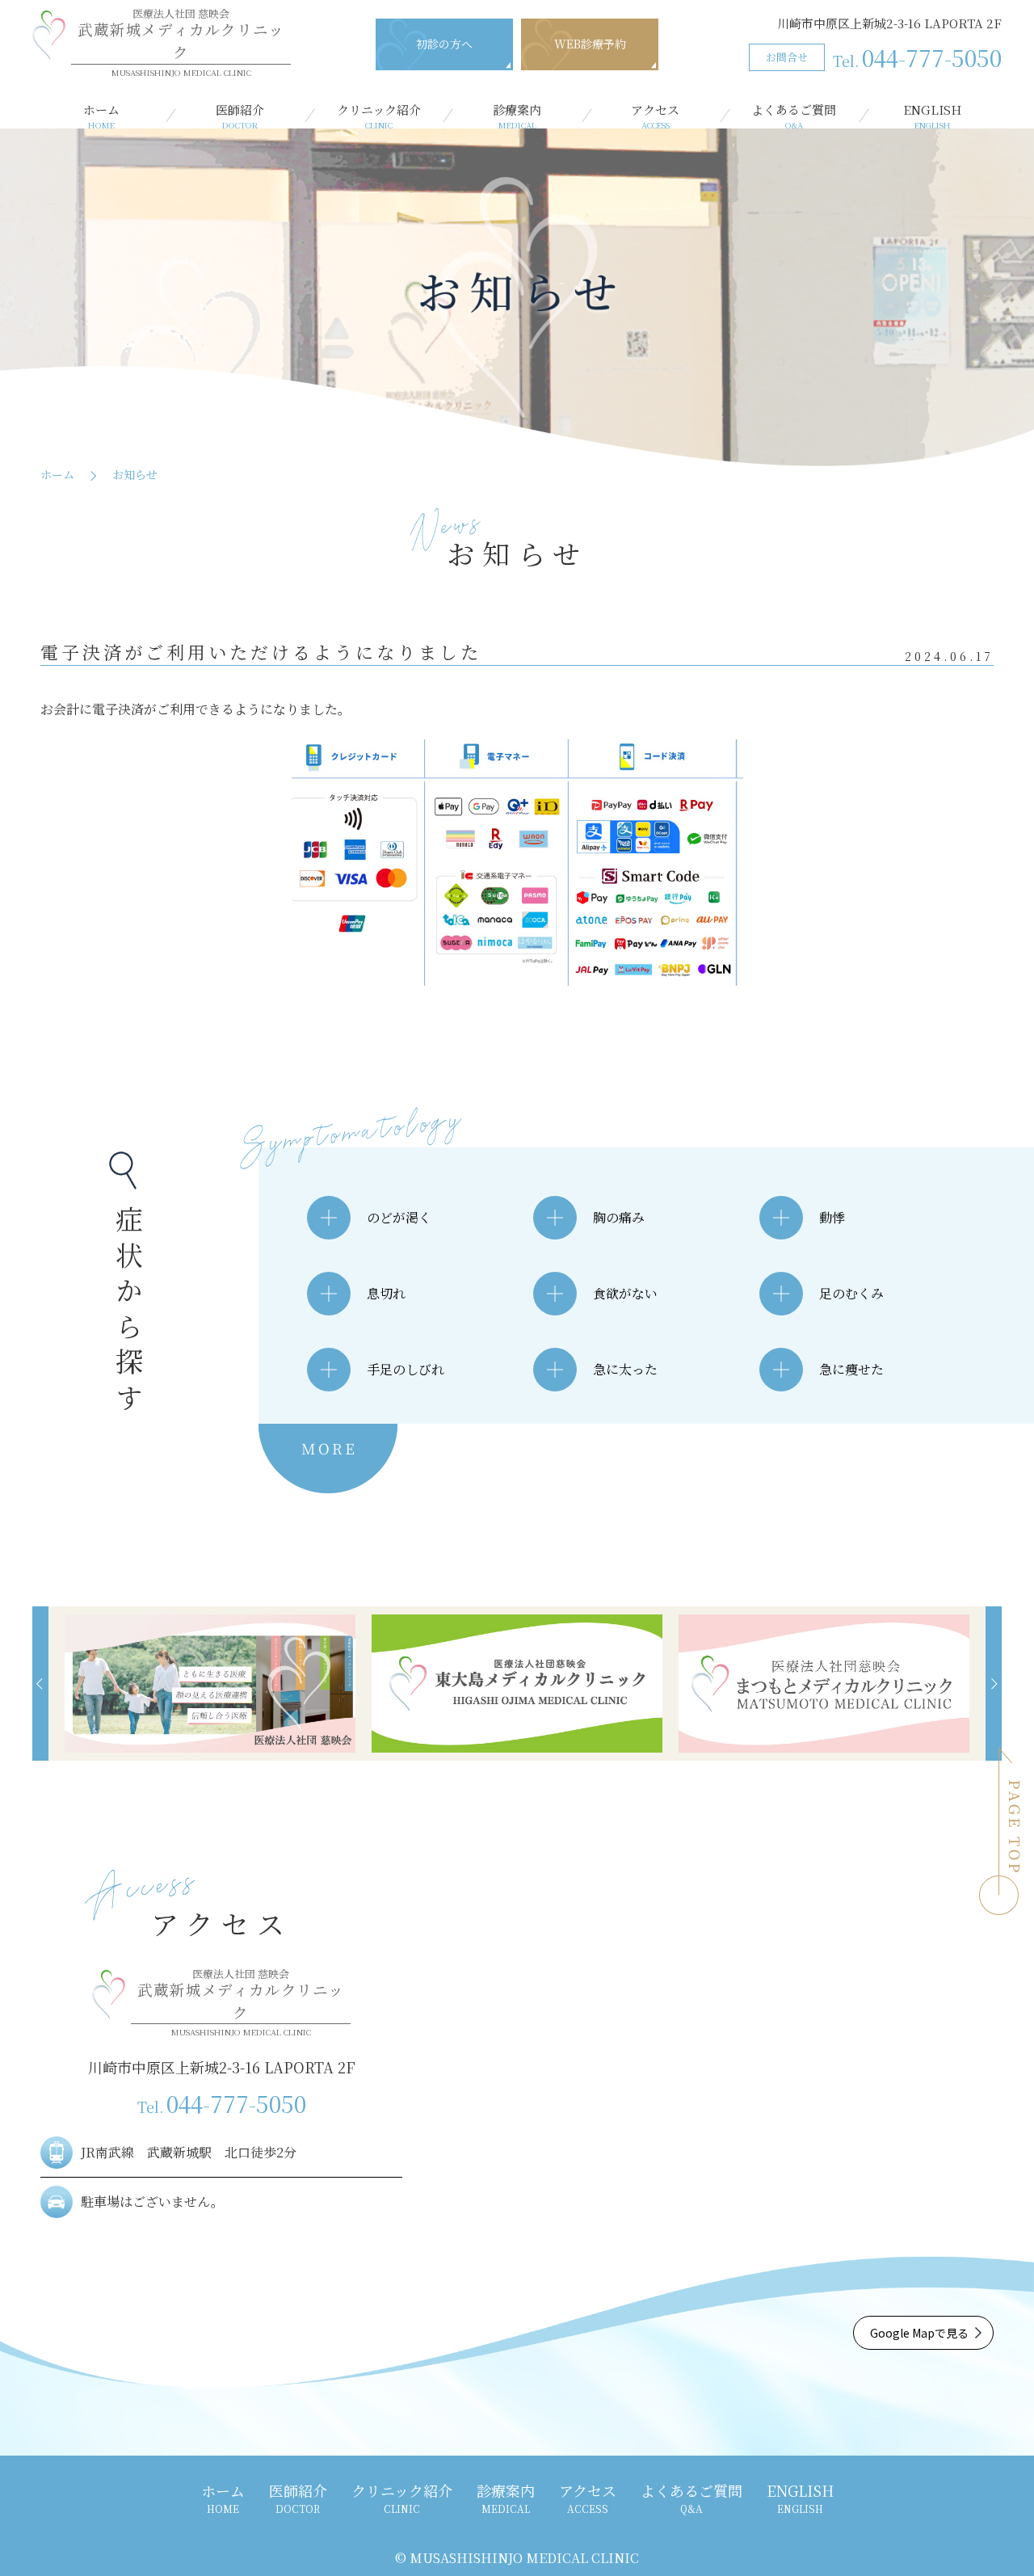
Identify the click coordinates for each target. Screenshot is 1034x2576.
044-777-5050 (917, 57)
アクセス (655, 116)
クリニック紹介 (379, 116)
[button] (40, 1684)
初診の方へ (444, 44)
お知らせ (135, 474)
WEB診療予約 (590, 44)
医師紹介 (240, 116)
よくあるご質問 (794, 116)
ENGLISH (932, 116)
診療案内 (517, 116)
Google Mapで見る (919, 2333)
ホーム (101, 116)
